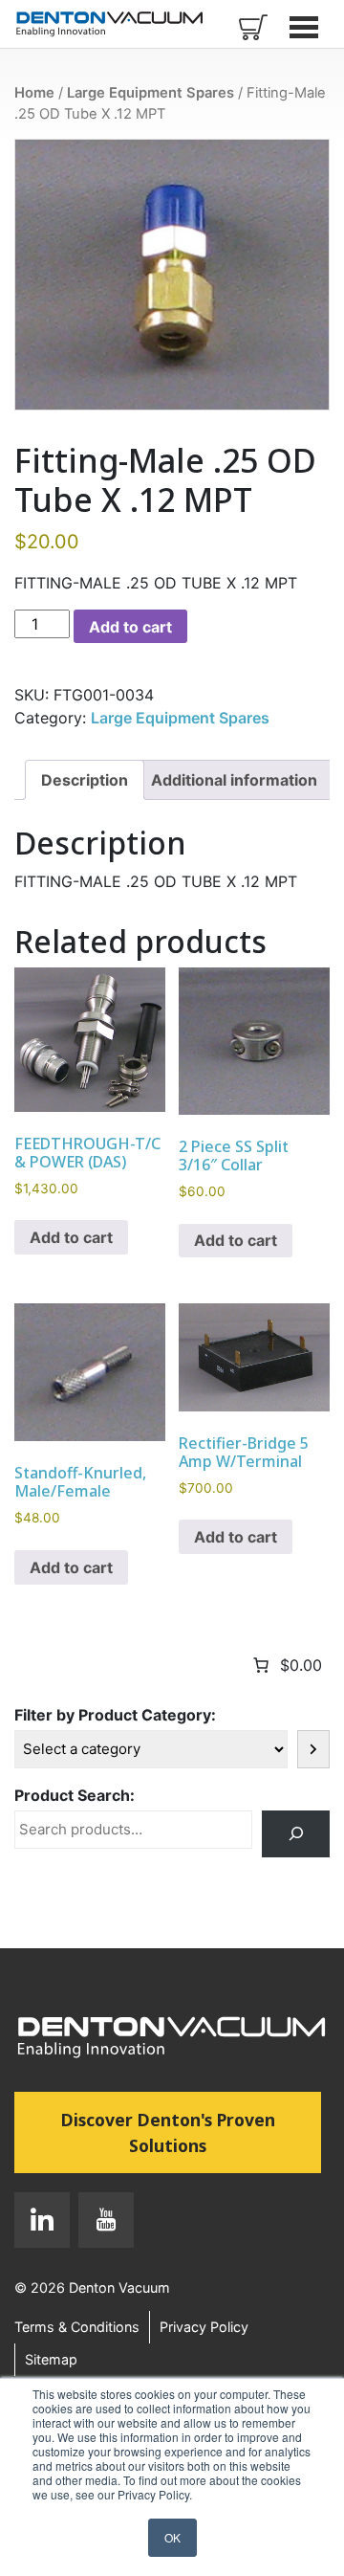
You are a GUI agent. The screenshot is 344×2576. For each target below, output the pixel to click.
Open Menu (306, 27)
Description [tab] (85, 780)
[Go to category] (313, 1749)
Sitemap (51, 2359)
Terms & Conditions (77, 2327)
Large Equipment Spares (150, 93)
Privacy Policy (204, 2327)
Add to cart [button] (71, 1237)
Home (34, 93)
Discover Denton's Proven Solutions (191, 2132)
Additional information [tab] (234, 780)
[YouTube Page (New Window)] (102, 2224)
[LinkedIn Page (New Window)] (42, 2224)
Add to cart (130, 627)
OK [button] (172, 2537)
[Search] (296, 1834)
